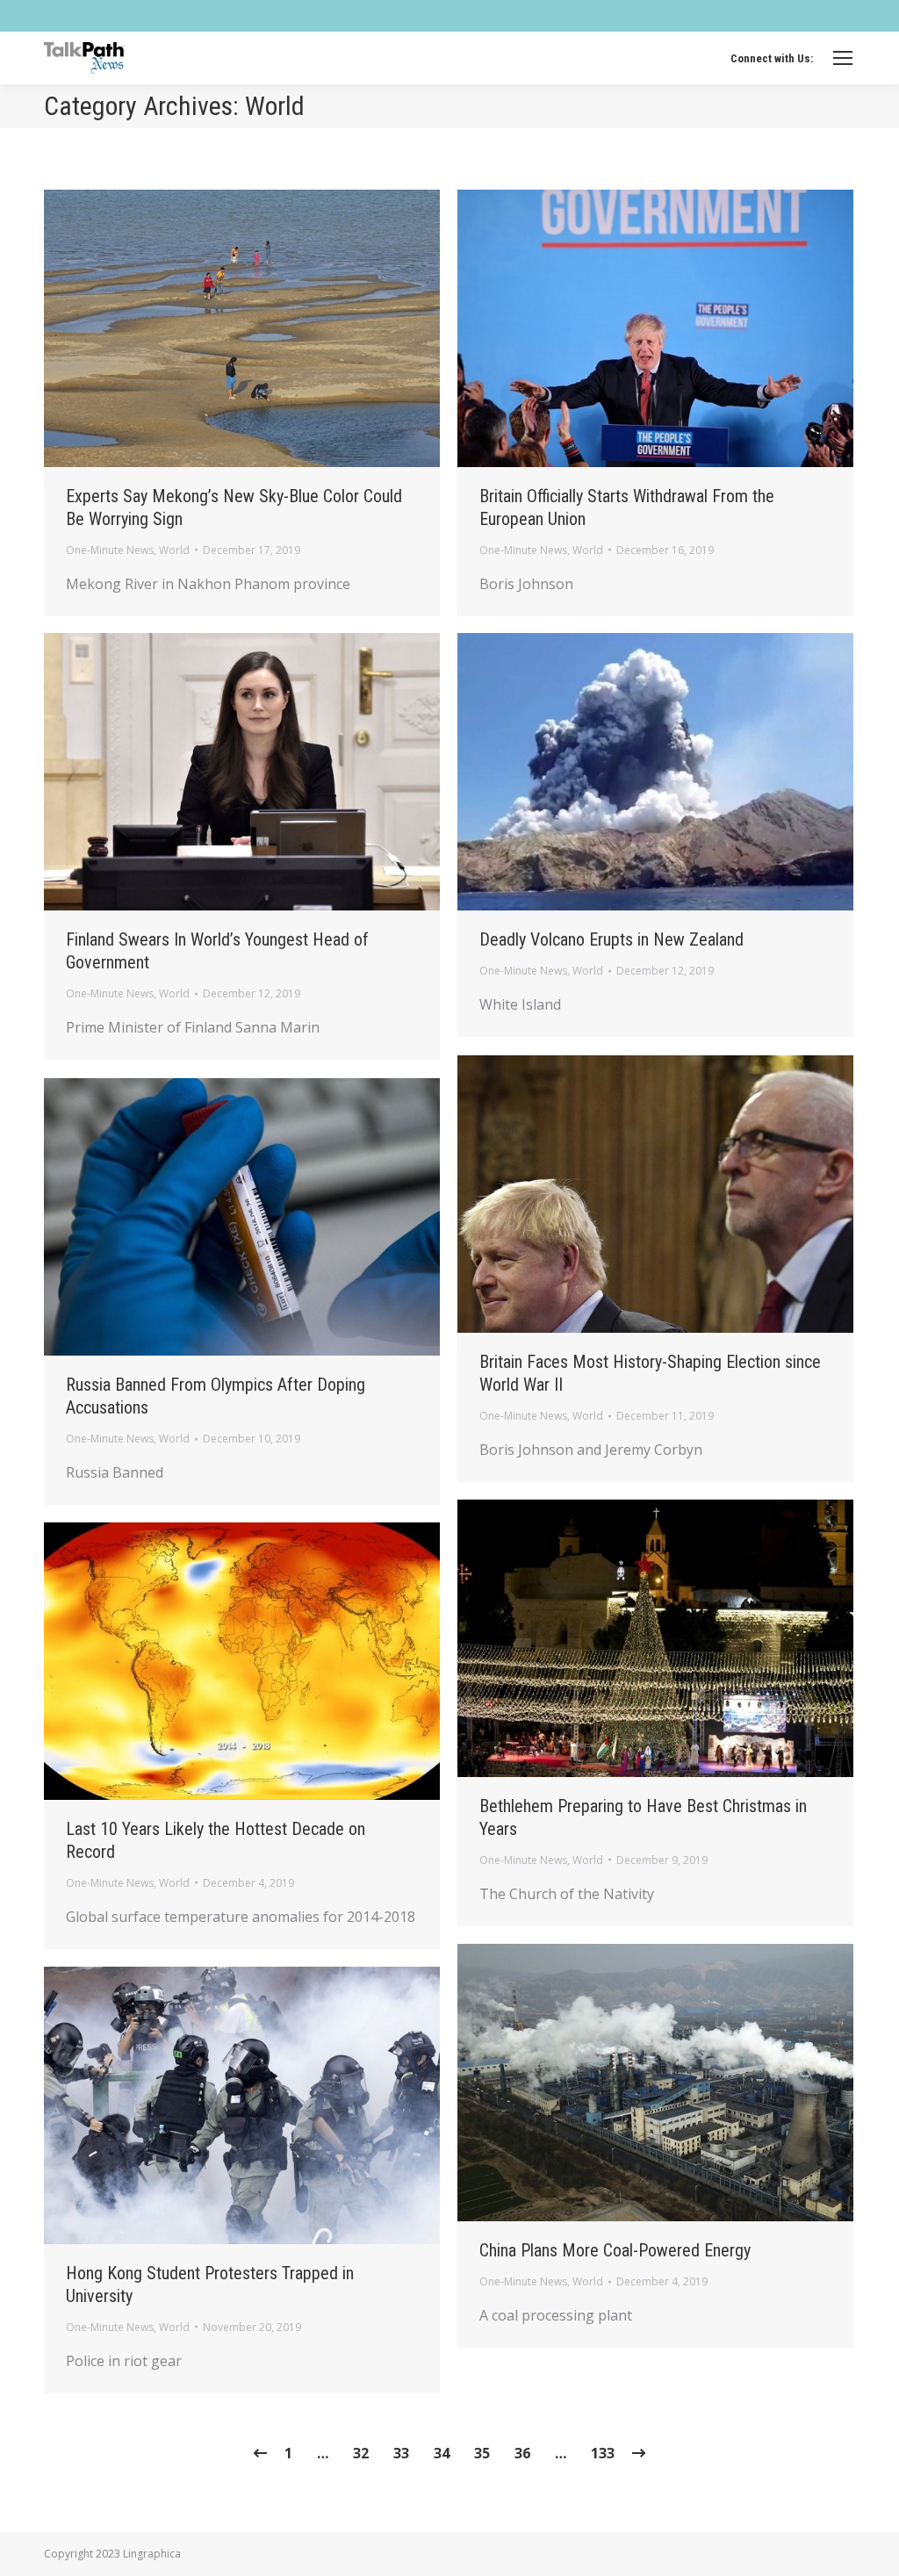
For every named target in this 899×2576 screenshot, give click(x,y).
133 (603, 2453)
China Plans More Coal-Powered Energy (615, 2250)
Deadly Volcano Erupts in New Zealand (611, 939)
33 (401, 2453)
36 (522, 2453)
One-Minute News (110, 550)
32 (361, 2453)
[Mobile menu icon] (843, 58)
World (174, 550)
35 (482, 2453)
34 (442, 2453)
